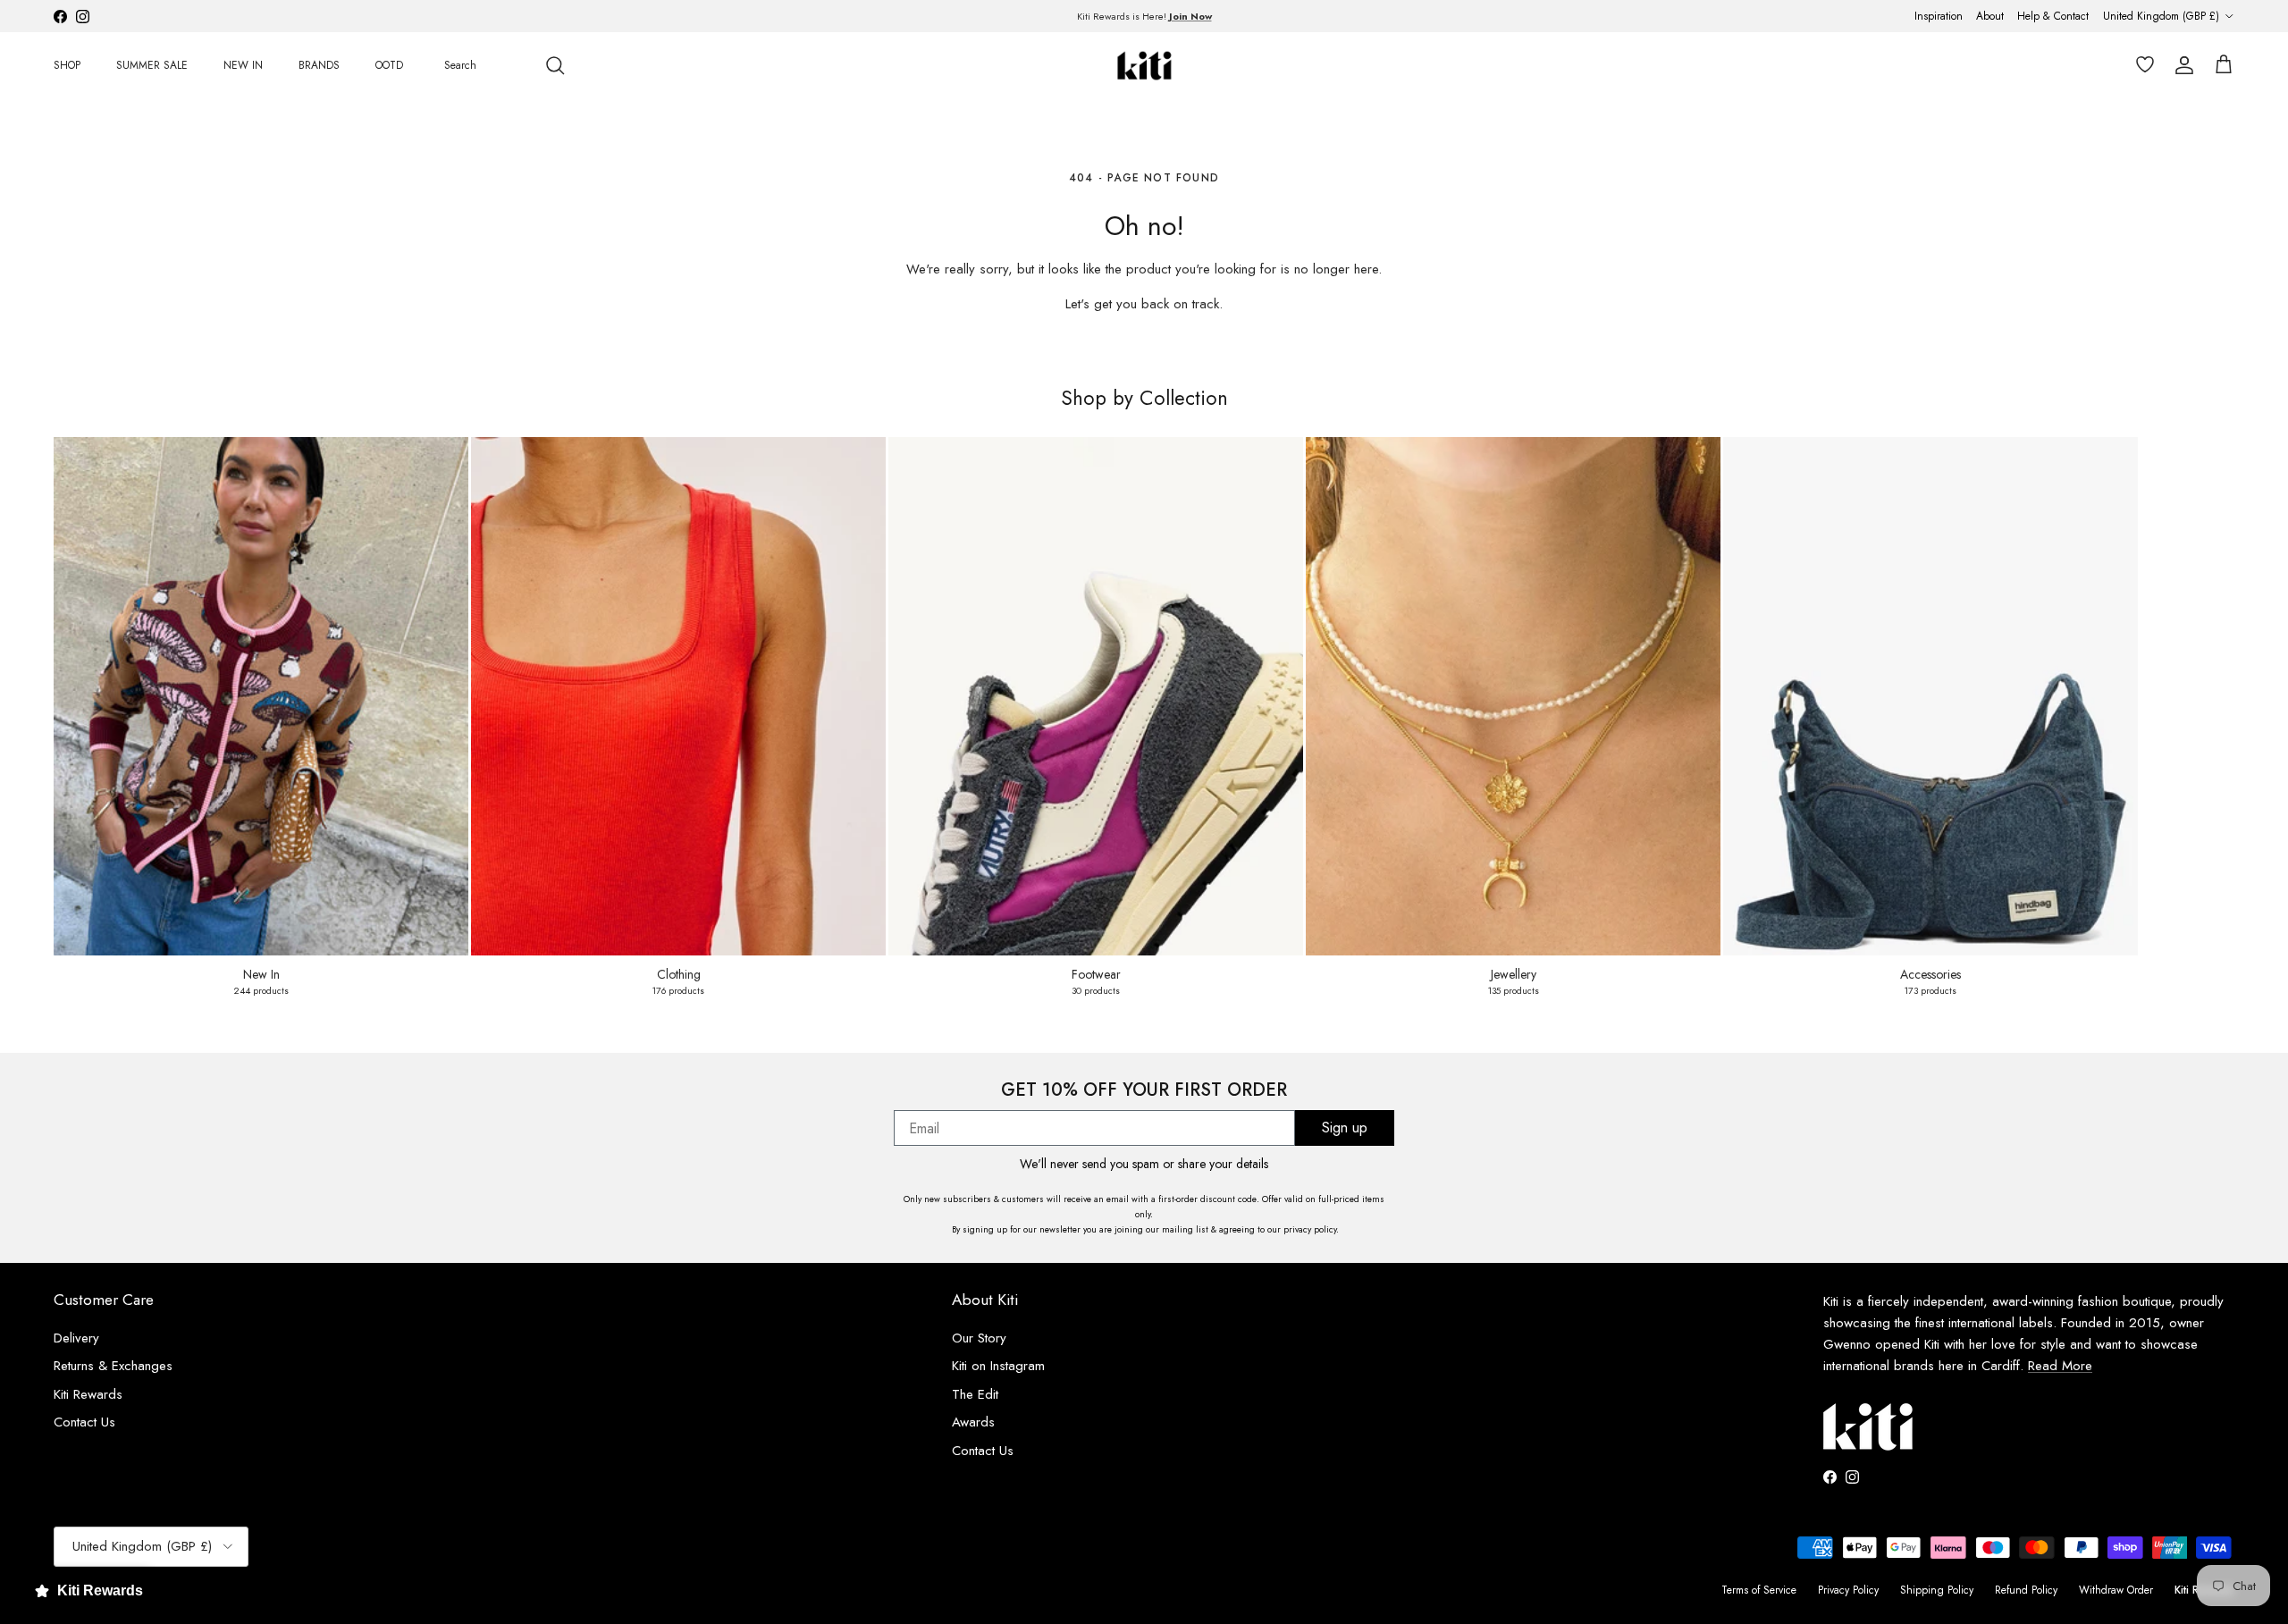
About (1990, 16)
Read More (2060, 1366)
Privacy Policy (1848, 1590)
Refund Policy (2026, 1590)
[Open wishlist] (2141, 65)
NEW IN (243, 65)
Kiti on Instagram (998, 1366)
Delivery (76, 1338)
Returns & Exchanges (113, 1366)
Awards (973, 1422)
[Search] (555, 65)
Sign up (1345, 1128)
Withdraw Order (2116, 1590)
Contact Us (84, 1422)
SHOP (67, 65)
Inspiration (1939, 16)
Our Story (979, 1338)
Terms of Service (1759, 1590)
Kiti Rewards (88, 1394)
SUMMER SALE (152, 65)
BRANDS (319, 65)
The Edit (975, 1394)
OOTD (389, 65)
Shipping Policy (1937, 1590)
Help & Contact (2053, 16)
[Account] (2181, 65)
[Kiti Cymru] (1144, 66)
